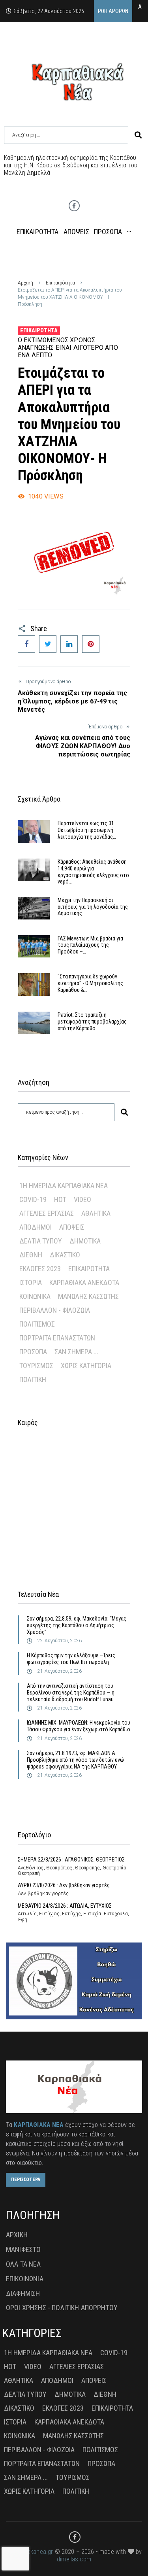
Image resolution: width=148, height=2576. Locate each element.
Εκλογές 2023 (40, 1269)
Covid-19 (33, 1199)
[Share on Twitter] (48, 644)
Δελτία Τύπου (41, 1241)
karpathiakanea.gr (30, 2552)
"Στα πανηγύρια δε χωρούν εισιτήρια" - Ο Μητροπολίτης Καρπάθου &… (90, 983)
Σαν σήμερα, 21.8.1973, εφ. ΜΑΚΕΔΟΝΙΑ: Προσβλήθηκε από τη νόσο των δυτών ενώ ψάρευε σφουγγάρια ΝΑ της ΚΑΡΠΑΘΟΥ (75, 1760)
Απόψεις (72, 1227)
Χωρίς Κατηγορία (86, 1366)
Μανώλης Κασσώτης (88, 1296)
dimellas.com (74, 2559)
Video (82, 1199)
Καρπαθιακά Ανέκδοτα (84, 1282)
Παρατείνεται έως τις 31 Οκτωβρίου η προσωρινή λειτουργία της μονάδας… (87, 830)
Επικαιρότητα (60, 283)
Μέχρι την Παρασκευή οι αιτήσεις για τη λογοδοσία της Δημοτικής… (93, 907)
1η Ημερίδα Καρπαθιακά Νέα (64, 1186)
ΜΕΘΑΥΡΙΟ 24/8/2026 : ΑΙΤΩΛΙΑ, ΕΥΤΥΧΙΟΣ (65, 1906)
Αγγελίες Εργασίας (47, 1213)
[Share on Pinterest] (91, 644)
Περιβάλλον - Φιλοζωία (55, 1310)
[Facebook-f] (74, 206)
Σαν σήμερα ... (76, 1352)
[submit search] (138, 135)
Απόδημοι (36, 1227)
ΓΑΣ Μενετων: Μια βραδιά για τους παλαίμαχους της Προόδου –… (90, 945)
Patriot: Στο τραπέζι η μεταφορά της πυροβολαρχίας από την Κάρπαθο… (92, 1022)
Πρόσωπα (33, 1352)
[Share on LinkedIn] (69, 644)
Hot (60, 1199)
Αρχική (25, 283)
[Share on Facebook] (26, 644)
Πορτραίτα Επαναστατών (57, 1338)
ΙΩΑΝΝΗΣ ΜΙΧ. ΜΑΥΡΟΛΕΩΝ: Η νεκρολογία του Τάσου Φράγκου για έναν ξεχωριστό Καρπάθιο (79, 1726)
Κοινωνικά (35, 1296)
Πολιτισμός (37, 1324)
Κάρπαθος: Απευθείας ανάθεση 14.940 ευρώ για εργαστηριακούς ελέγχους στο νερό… (93, 872)
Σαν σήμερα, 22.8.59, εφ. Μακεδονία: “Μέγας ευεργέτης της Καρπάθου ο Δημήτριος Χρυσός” (77, 1625)
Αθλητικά (96, 1213)
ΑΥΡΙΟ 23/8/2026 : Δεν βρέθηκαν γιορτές (64, 1885)
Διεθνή (31, 1255)
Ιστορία (31, 1282)
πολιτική (33, 1379)
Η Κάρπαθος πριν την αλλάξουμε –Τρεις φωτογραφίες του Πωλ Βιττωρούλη (71, 1659)
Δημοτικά (85, 1241)
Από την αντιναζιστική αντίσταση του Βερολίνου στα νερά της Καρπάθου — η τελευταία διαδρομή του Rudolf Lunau (71, 1693)
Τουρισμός (36, 1366)
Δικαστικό (65, 1255)
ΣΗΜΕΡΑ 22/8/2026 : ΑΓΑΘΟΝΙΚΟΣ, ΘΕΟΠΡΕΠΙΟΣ (71, 1859)
